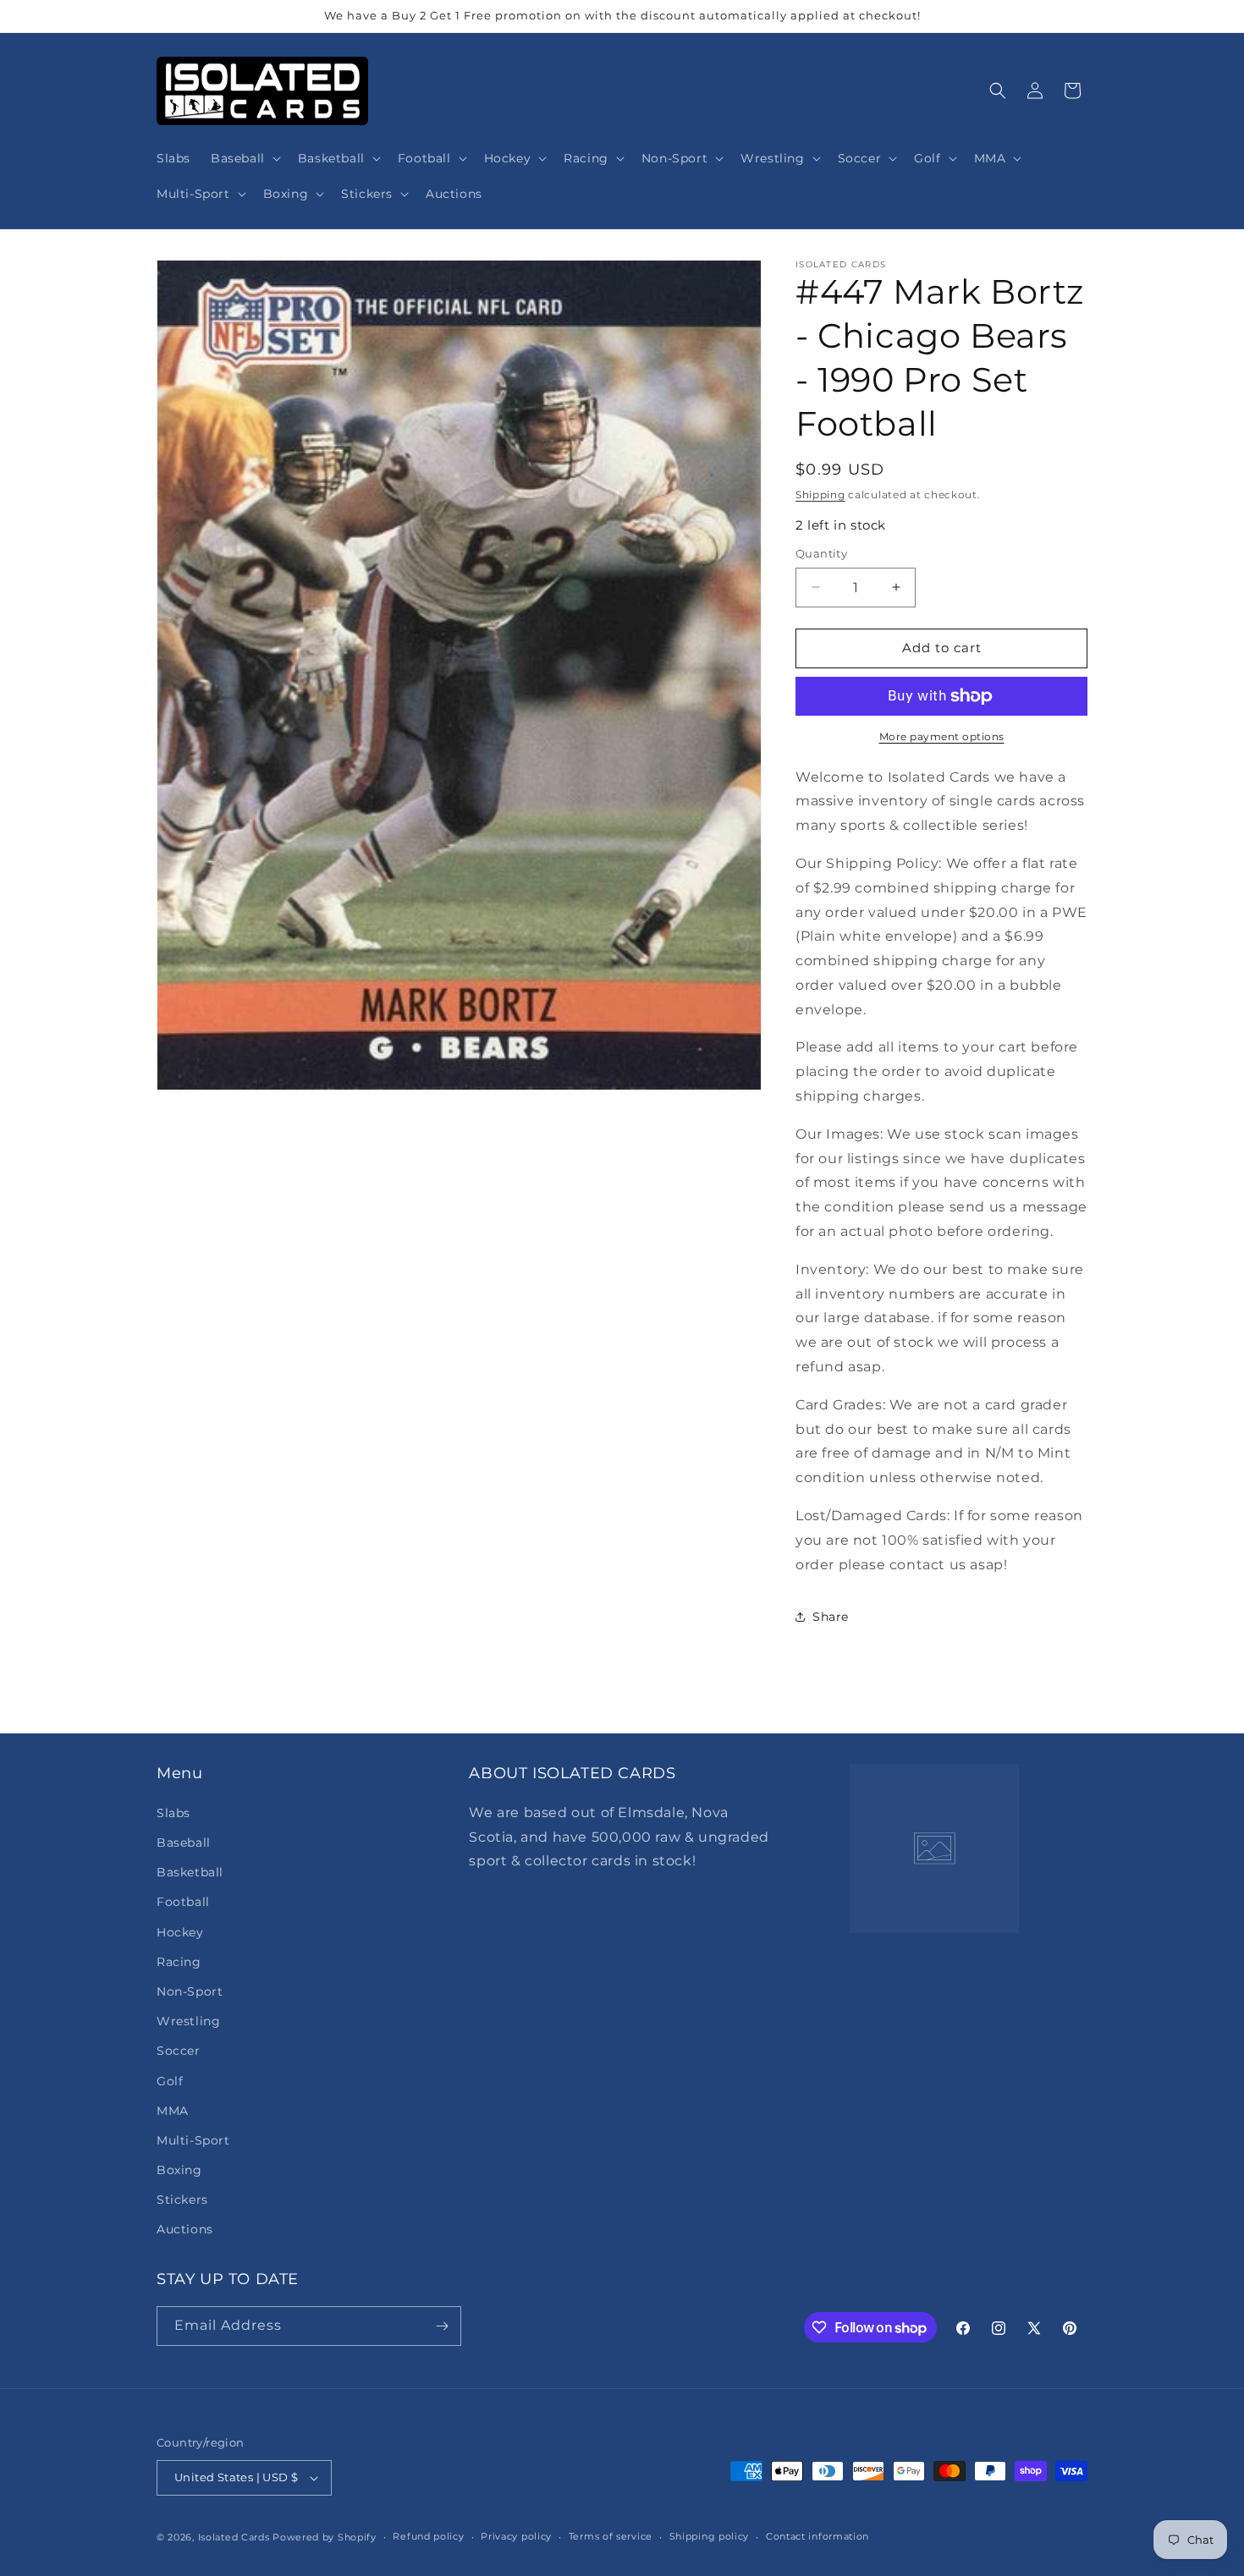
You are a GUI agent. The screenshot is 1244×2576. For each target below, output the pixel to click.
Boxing (179, 2169)
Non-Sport (190, 1991)
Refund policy (428, 2536)
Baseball (184, 1842)
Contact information (817, 2536)
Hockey (180, 1931)
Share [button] (831, 1617)
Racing (179, 1961)
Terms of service (611, 2536)
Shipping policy (710, 2536)
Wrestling (188, 2020)
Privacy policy (516, 2536)
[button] (244, 158)
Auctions (185, 2229)
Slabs (173, 1812)
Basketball (190, 1871)
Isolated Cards (236, 2537)
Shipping (820, 494)
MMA (173, 2110)
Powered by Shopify (325, 2537)
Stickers (182, 2199)
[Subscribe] (442, 2326)
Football (183, 1901)
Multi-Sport (193, 2139)
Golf (170, 2080)
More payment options (942, 736)
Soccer (179, 2050)
